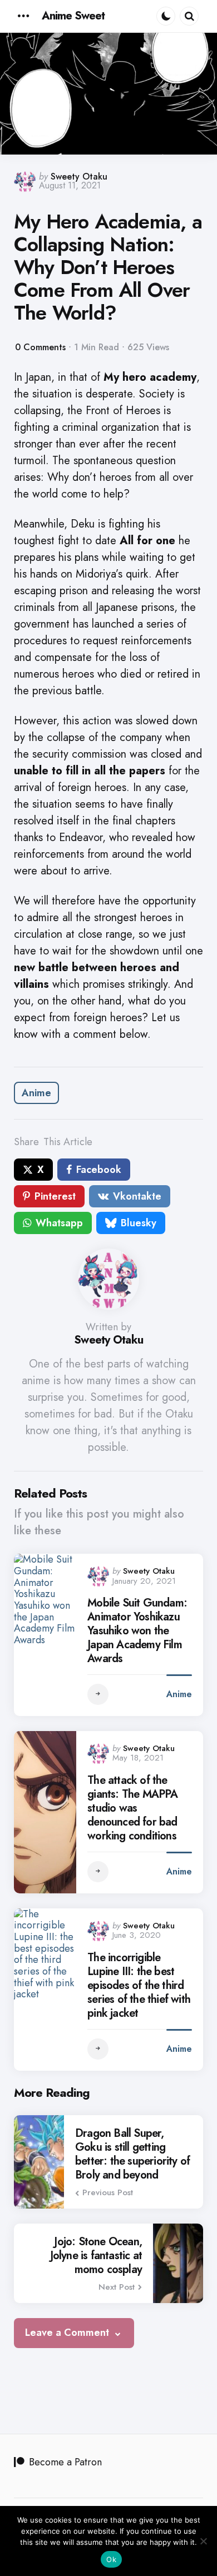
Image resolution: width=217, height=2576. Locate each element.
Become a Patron (65, 2462)
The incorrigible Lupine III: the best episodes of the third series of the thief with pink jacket (139, 1985)
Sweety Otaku (79, 176)
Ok (111, 2559)
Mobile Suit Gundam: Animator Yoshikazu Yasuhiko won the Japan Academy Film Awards (137, 1631)
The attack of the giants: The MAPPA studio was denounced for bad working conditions (132, 1808)
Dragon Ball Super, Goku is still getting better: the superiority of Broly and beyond (132, 2154)
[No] (203, 2541)
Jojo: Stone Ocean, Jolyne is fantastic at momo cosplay (96, 2256)
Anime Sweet (73, 16)
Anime (36, 1093)
